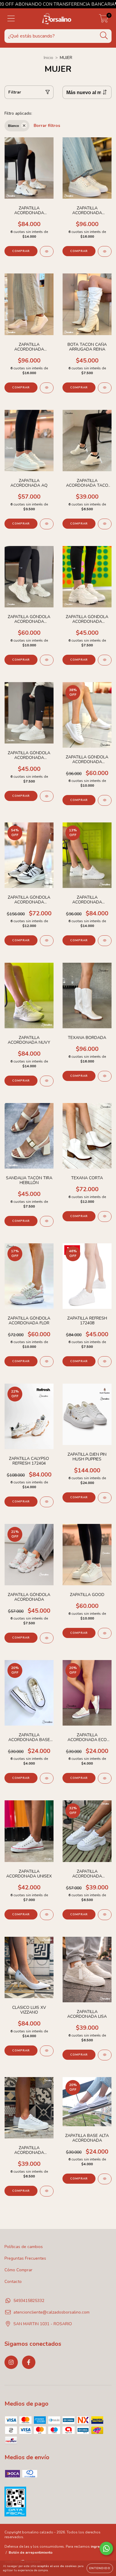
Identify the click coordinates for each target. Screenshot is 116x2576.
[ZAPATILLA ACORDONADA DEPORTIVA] (47, 251)
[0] (104, 20)
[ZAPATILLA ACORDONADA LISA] (105, 2055)
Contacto (13, 2282)
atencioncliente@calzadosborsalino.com (51, 2312)
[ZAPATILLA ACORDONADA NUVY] (47, 1081)
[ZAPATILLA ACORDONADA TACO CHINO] (105, 524)
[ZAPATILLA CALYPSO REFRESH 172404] (47, 1502)
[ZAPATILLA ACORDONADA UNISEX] (47, 1915)
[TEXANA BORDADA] (105, 1076)
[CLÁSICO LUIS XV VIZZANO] (47, 2051)
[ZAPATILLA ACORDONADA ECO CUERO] (105, 1778)
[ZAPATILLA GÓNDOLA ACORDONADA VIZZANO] (105, 800)
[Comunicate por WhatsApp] (106, 2548)
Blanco (14, 126)
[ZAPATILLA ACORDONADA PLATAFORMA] (105, 1915)
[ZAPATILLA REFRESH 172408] (105, 1362)
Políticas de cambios (24, 2247)
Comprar (21, 251)
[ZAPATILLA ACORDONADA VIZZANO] (105, 251)
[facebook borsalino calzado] (29, 2362)
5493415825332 (29, 2301)
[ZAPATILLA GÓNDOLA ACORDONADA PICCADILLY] (47, 941)
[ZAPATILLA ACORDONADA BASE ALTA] (47, 1778)
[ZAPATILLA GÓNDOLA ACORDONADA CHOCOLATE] (47, 660)
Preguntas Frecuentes (25, 2258)
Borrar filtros (47, 126)
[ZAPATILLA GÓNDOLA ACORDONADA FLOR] (47, 1362)
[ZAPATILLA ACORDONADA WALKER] (105, 941)
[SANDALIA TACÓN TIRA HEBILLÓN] (47, 1221)
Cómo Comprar (18, 2270)
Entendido (100, 2568)
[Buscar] (104, 36)
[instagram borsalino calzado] (11, 2362)
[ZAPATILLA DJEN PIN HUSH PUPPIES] (105, 1498)
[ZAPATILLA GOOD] (105, 1633)
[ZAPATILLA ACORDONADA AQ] (47, 524)
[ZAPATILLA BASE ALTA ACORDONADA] (105, 2179)
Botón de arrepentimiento (31, 2552)
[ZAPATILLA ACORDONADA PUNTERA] (47, 2191)
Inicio (48, 58)
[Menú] (11, 19)
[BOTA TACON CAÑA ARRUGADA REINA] (105, 388)
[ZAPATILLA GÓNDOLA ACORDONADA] (47, 1638)
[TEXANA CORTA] (105, 1217)
